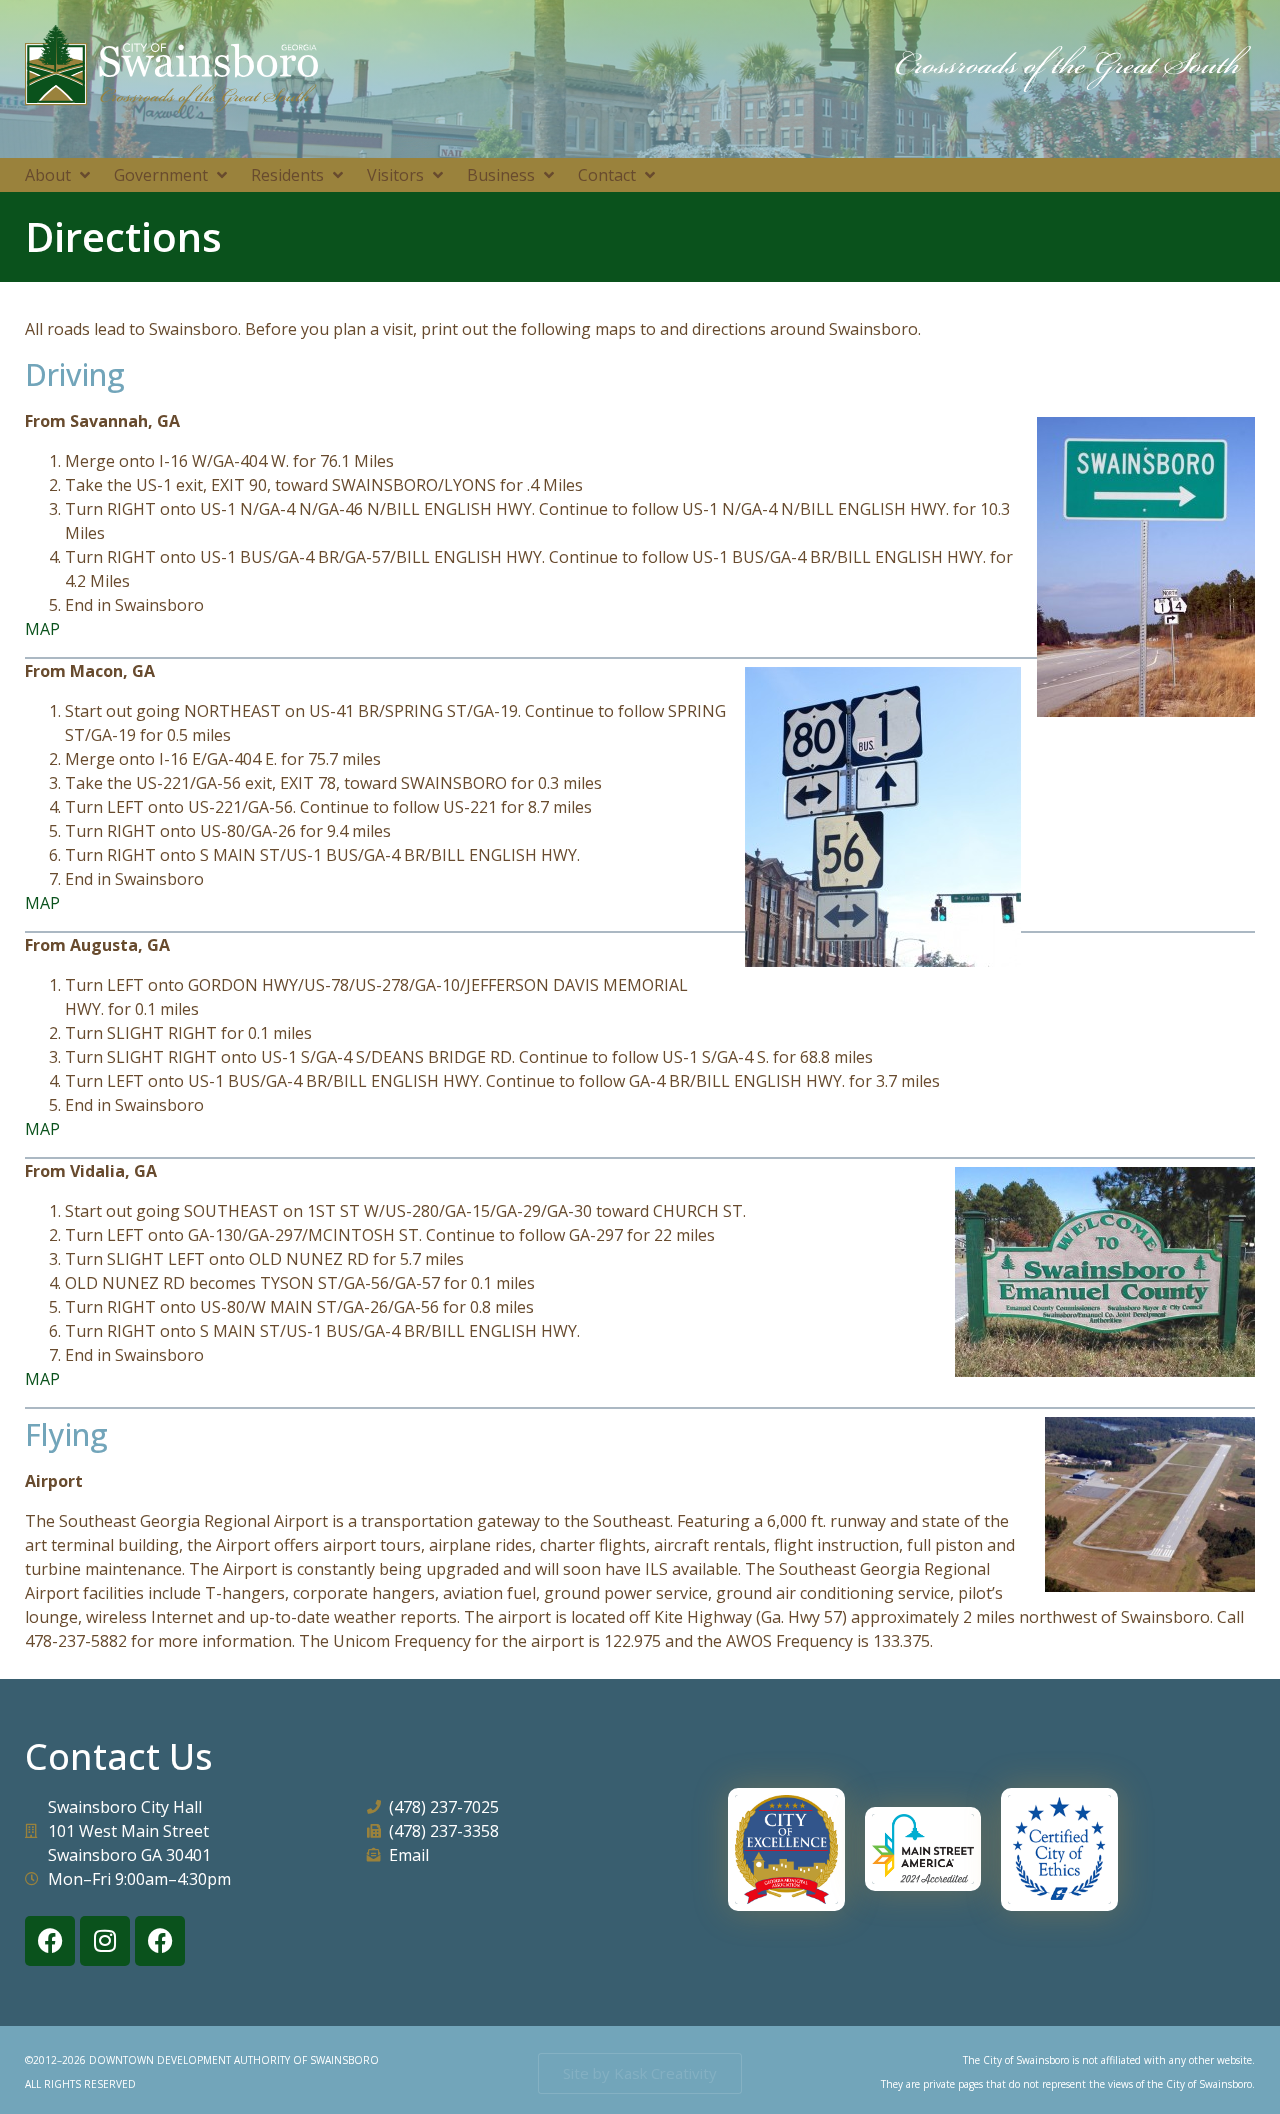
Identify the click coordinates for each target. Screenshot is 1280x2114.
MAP (42, 629)
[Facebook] (50, 1941)
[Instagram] (105, 1941)
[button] (59, 175)
